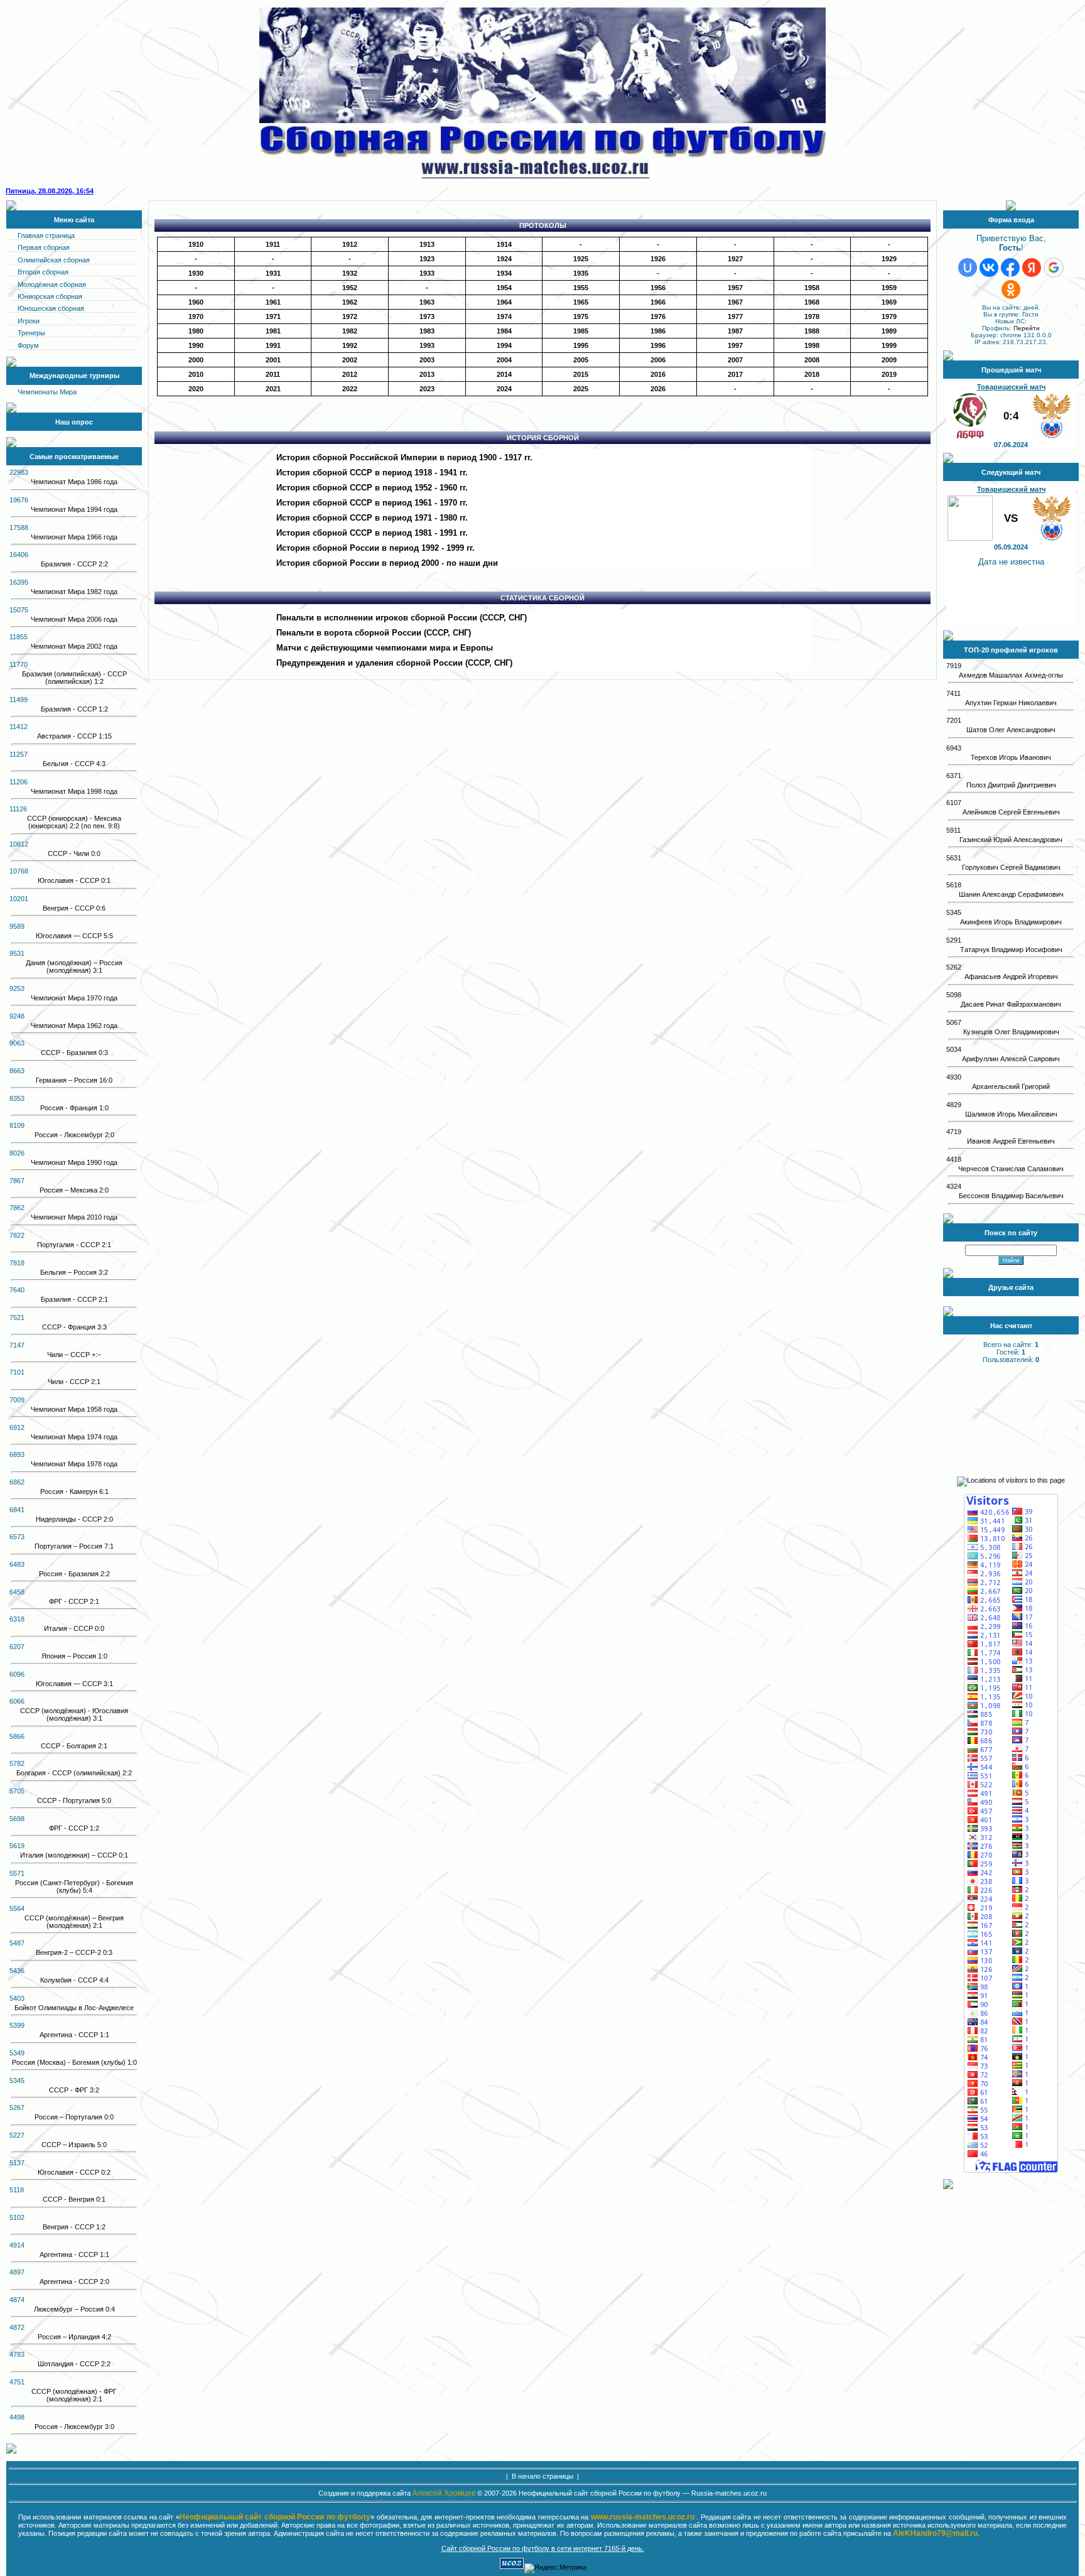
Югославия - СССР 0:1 (74, 880)
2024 (504, 389)
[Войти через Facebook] (1010, 268)
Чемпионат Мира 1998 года (74, 791)
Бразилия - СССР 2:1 (74, 1299)
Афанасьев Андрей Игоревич (1011, 977)
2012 (350, 374)
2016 (658, 374)
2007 (735, 360)
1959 (889, 288)
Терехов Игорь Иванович (1011, 757)
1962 (350, 302)
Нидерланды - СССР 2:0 (74, 1519)
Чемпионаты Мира (47, 392)
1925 (581, 259)
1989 (889, 331)
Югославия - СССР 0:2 (74, 2172)
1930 (196, 273)
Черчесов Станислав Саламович (1011, 1169)
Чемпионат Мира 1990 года (74, 1162)
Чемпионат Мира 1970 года (74, 998)
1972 (350, 317)
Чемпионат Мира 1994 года (74, 509)
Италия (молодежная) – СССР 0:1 (74, 1855)
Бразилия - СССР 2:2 (74, 564)
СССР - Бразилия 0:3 (74, 1053)
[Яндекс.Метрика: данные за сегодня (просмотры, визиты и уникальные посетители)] (555, 2568)
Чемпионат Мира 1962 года (74, 1026)
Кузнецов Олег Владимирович (1011, 1032)
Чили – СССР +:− (74, 1355)
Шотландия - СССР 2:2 (74, 2364)
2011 (273, 374)
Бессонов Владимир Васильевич (1011, 1196)
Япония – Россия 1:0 (74, 1656)
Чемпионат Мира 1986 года (74, 482)
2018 (812, 374)
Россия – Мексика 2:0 (74, 1190)
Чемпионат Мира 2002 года (74, 646)
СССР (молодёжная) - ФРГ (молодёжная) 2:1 (74, 2395)
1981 (273, 331)
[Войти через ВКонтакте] (989, 268)
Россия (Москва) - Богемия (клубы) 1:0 (74, 2062)
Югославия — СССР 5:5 (74, 936)
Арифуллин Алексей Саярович (1011, 1059)
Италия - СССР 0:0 (74, 1628)
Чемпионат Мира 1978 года (74, 1464)
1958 (812, 288)
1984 (504, 331)
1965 (581, 302)
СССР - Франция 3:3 (74, 1327)
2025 (581, 389)
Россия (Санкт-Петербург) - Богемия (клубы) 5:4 (74, 1886)
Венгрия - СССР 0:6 (74, 908)
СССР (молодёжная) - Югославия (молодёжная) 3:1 (74, 1714)
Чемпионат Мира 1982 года (74, 592)
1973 (427, 317)
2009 (889, 360)
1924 (504, 259)
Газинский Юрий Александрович (1011, 840)
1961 (273, 302)
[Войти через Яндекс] (1032, 268)
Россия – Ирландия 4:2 (74, 2337)
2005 (581, 360)
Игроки (29, 321)
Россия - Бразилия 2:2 (74, 1574)
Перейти (1027, 328)
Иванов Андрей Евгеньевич (1011, 1141)
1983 (427, 331)
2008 (812, 360)
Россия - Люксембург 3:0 (74, 2427)
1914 (504, 244)
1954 (504, 288)
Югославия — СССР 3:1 (74, 1684)
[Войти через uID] (968, 268)
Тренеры (31, 333)
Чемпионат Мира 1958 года (74, 1409)
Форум (28, 345)
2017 (735, 374)
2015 (581, 374)
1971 (273, 317)
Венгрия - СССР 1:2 (74, 2227)
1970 (196, 317)
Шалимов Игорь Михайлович (1011, 1114)
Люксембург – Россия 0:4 (74, 2309)
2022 (350, 389)
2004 (504, 360)
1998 (812, 345)
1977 (735, 317)
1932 (350, 273)
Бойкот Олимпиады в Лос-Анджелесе (74, 2008)
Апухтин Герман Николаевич (1011, 703)
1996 (658, 345)
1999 (889, 345)
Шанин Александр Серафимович (1011, 894)
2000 (196, 360)
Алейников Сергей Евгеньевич (1011, 812)
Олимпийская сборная (54, 260)
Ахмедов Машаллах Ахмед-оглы (1011, 675)
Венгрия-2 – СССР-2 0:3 (74, 1952)
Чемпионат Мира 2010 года (74, 1217)
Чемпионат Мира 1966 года (74, 537)
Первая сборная (44, 247)
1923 (427, 259)
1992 (350, 345)
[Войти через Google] (1054, 268)
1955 (581, 288)
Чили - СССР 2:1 (74, 1382)
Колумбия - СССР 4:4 (74, 1980)
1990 (196, 345)
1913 (427, 244)
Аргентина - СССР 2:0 (74, 2281)
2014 (504, 374)
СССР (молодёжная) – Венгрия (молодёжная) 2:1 (74, 1922)
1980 (196, 331)
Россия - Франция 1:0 (74, 1108)
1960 (196, 302)
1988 (812, 331)
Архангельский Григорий (1011, 1086)
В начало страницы (542, 2476)
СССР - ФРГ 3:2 (74, 2090)
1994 (504, 345)
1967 (735, 302)
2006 (658, 360)
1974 (504, 317)
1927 (735, 259)
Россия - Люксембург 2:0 (74, 1135)
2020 (196, 389)
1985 (581, 331)
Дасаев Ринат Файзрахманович (1011, 1004)
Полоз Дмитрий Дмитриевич (1011, 785)
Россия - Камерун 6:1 (74, 1491)
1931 (273, 273)
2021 (273, 389)
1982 (350, 331)
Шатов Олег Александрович (1011, 730)
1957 (735, 288)
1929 (889, 259)
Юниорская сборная (50, 296)
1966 (658, 302)
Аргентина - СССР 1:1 (74, 2035)
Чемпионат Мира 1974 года (74, 1437)
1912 (350, 244)
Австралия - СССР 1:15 (74, 736)
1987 (735, 331)
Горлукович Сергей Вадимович (1011, 867)
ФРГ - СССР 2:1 (74, 1601)
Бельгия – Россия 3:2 (74, 1272)
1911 (273, 244)
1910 (196, 244)
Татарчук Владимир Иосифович (1011, 950)
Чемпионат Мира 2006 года (74, 619)
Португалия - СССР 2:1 (74, 1245)
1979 (889, 317)
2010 (196, 374)
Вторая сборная (43, 272)
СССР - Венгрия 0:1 (74, 2199)
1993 (427, 345)
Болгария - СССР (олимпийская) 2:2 (74, 1773)
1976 (658, 317)
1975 (581, 317)
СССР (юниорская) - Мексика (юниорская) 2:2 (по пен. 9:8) (74, 822)
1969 (889, 302)
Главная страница (46, 235)
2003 (427, 360)
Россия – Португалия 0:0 (74, 2117)
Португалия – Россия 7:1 (74, 1546)
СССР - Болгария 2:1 (74, 1746)
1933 (427, 273)
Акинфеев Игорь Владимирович (1011, 922)
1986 (658, 331)
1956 (658, 288)
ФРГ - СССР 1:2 (74, 1828)
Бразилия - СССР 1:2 (74, 709)
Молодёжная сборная (52, 284)
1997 (735, 345)
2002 (350, 360)
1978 (812, 317)
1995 (581, 345)
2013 (427, 374)
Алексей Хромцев (444, 2493)
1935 (581, 273)
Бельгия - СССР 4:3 (74, 764)
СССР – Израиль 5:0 (74, 2145)
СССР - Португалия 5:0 (74, 1800)
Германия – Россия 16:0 (74, 1080)
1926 (658, 259)
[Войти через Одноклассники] (1011, 290)
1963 (427, 302)
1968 (812, 302)
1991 (273, 345)
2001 (273, 360)
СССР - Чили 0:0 (74, 853)
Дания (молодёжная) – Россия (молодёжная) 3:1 (74, 966)
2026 (658, 389)
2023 (427, 389)
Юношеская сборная (51, 308)
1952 (350, 288)
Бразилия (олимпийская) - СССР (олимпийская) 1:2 (74, 678)
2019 (889, 374)
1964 (504, 302)
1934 (504, 273)
